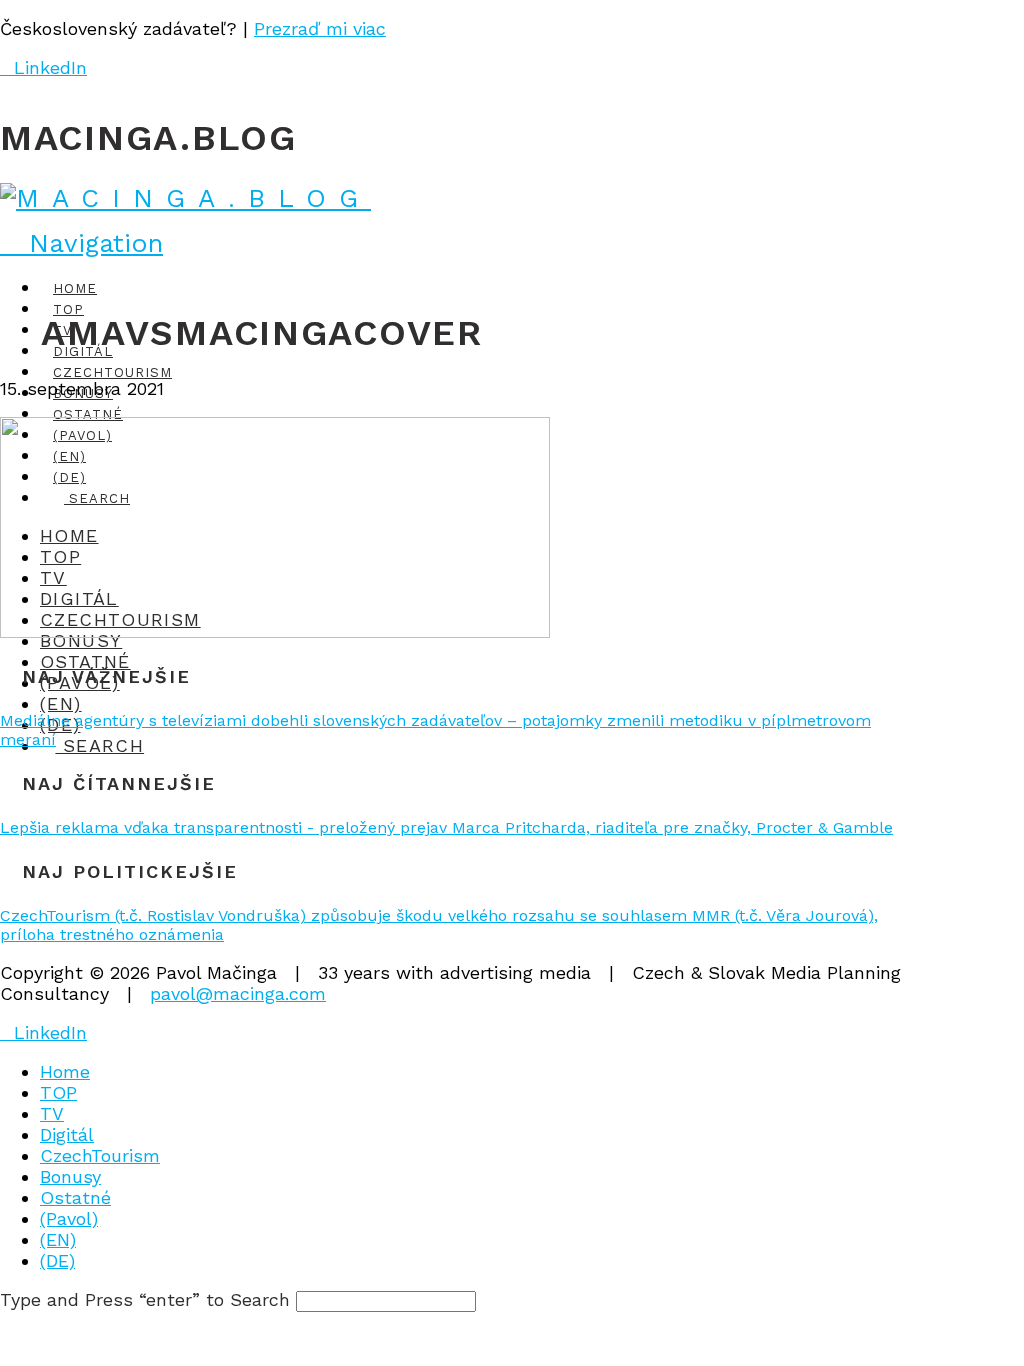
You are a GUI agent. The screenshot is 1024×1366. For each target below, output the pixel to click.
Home (65, 1071)
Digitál (67, 1134)
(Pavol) (69, 1218)
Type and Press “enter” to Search (145, 1299)
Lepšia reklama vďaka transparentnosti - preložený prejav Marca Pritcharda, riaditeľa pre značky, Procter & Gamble (446, 827)
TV (52, 1113)
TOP (58, 1092)
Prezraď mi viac (320, 28)
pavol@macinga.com (238, 993)
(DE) (57, 1260)
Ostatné (75, 1197)
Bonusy (70, 1176)
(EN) (58, 1239)
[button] (81, 243)
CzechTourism (100, 1155)
